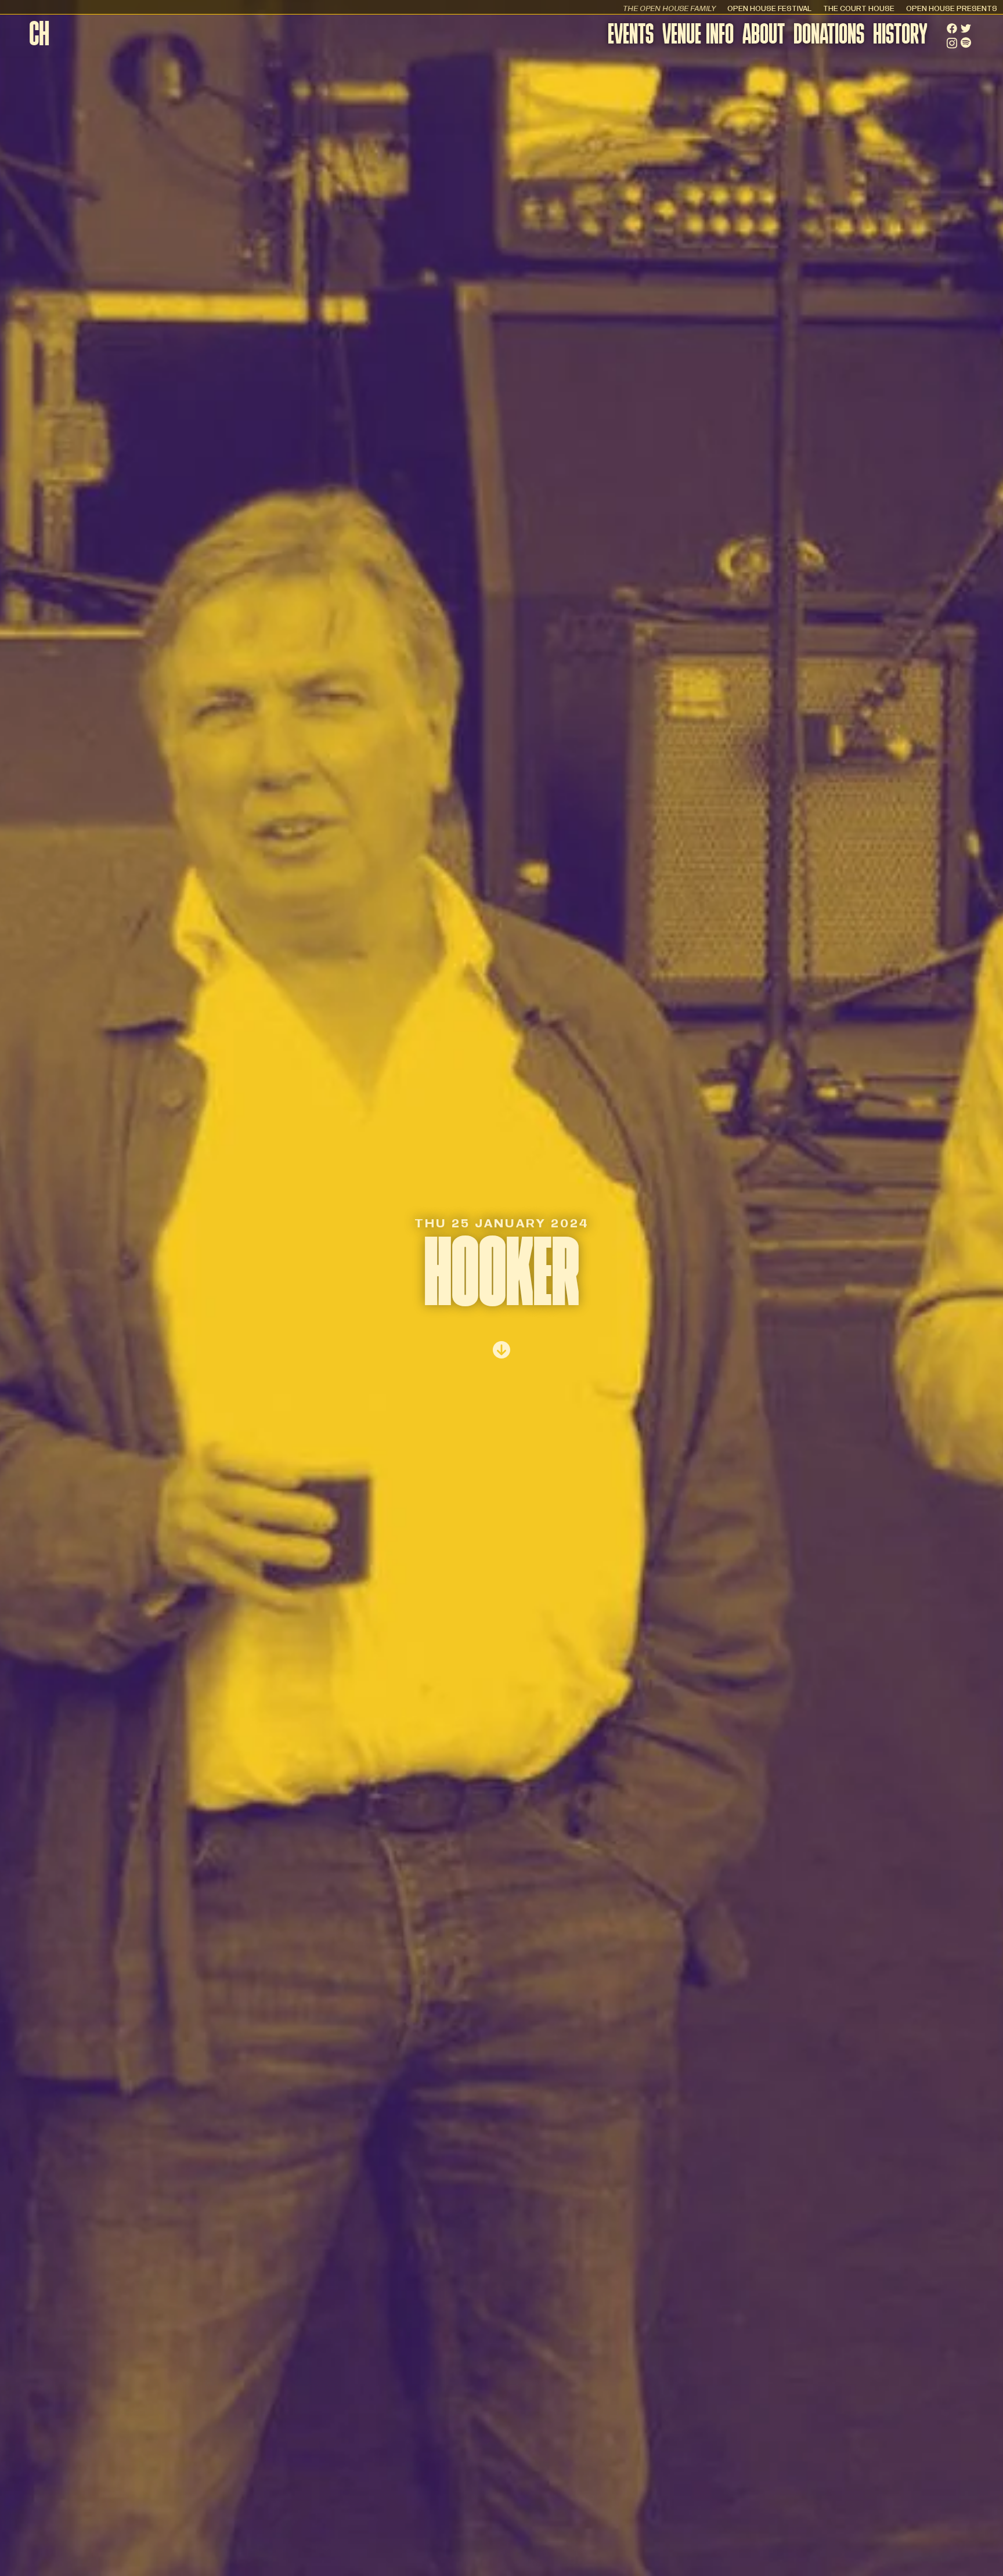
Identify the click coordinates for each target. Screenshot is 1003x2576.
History (900, 36)
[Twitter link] (966, 28)
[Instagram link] (952, 43)
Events (631, 36)
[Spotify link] (966, 43)
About (764, 36)
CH (39, 37)
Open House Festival (769, 8)
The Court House (859, 8)
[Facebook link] (952, 28)
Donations (829, 36)
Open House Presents (952, 8)
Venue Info (698, 36)
